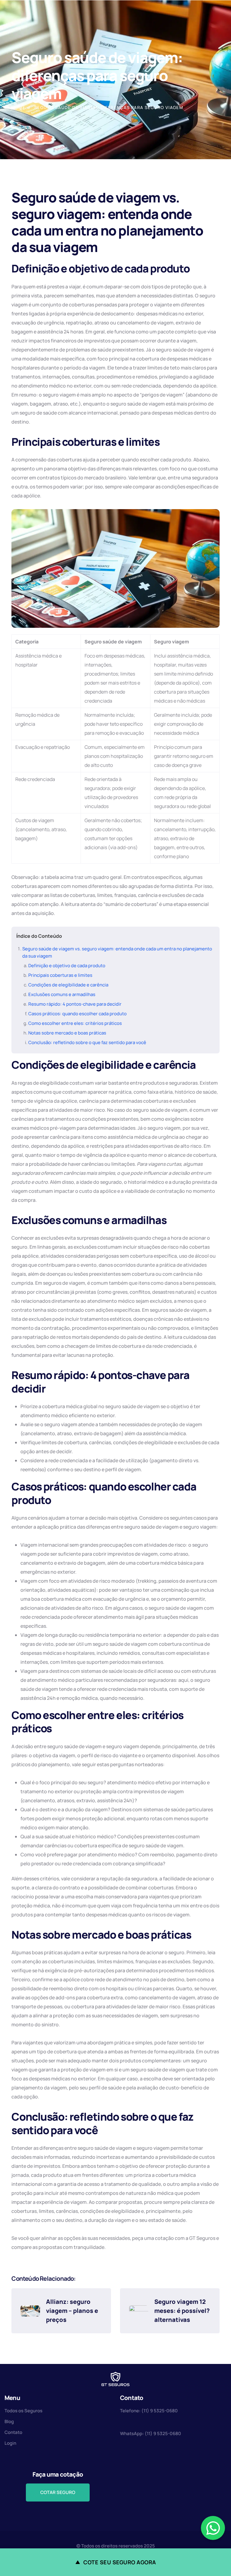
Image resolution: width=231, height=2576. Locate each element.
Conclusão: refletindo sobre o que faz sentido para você (87, 1042)
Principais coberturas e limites (60, 975)
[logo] (115, 2379)
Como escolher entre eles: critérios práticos (75, 1023)
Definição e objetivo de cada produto (67, 966)
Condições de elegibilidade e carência (68, 985)
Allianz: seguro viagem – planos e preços (73, 2311)
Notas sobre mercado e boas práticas (67, 1033)
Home (18, 107)
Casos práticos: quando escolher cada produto (77, 1014)
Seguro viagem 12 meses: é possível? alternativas (182, 2311)
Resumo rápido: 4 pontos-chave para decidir (75, 1004)
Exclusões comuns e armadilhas (62, 994)
